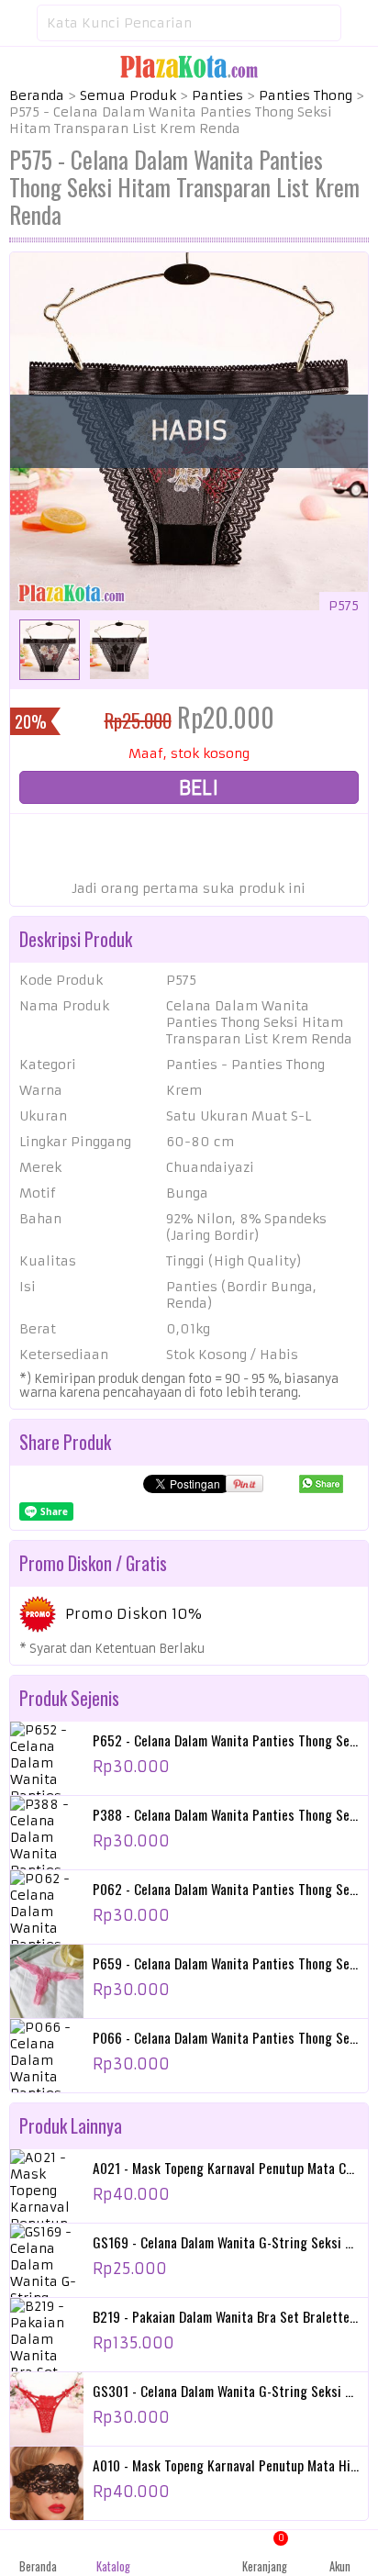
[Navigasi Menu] (18, 23)
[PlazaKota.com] (189, 66)
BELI (196, 788)
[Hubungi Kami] (189, 2553)
